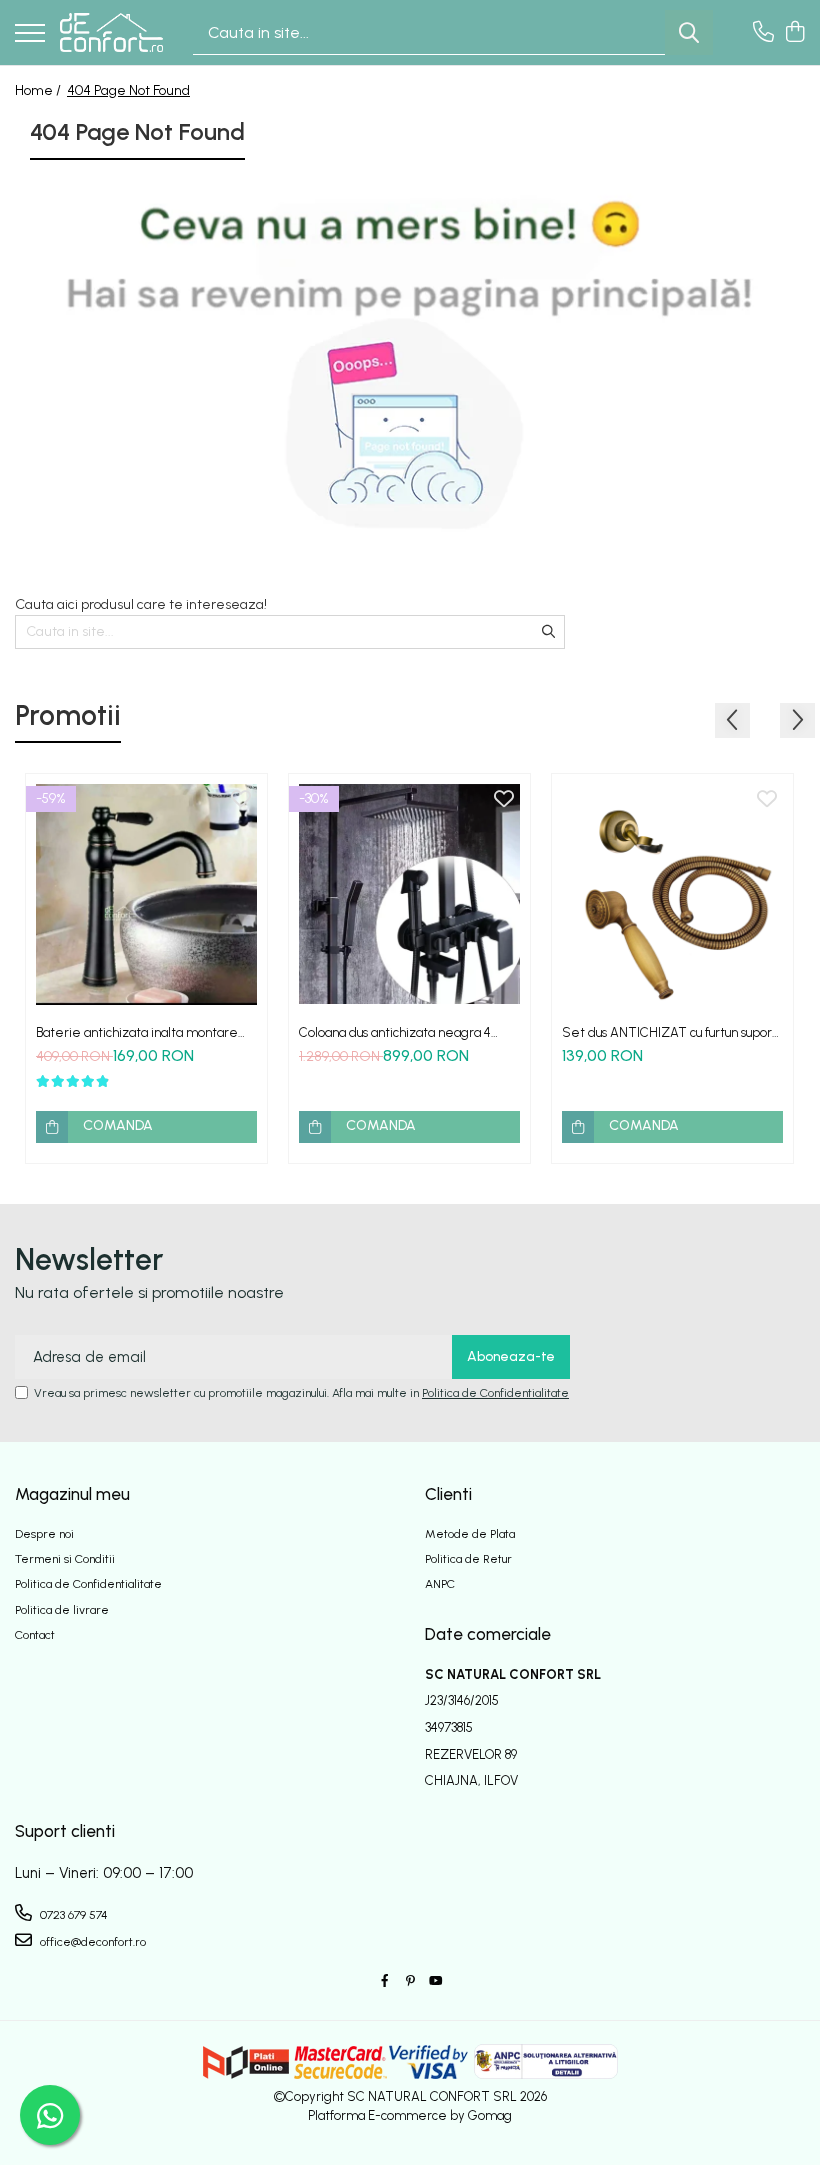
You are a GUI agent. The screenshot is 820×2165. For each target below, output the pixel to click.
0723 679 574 (72, 1915)
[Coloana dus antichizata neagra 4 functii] (409, 894)
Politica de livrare (62, 1610)
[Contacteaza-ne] (763, 33)
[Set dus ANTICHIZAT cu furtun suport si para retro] (672, 894)
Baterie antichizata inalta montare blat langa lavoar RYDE (137, 1032)
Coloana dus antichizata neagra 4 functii (395, 1032)
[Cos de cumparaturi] (794, 33)
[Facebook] (385, 1981)
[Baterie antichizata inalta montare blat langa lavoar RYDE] (146, 894)
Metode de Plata (470, 1534)
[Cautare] (689, 32)
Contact (35, 1635)
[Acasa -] (111, 32)
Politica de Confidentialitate (495, 1393)
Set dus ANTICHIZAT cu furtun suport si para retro (669, 1032)
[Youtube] (435, 1981)
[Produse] (30, 34)
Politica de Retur (468, 1559)
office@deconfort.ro (91, 1942)
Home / (39, 90)
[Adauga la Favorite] (241, 800)
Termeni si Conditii (65, 1559)
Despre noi (44, 1534)
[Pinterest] (410, 1981)
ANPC (440, 1584)
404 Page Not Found (128, 90)
